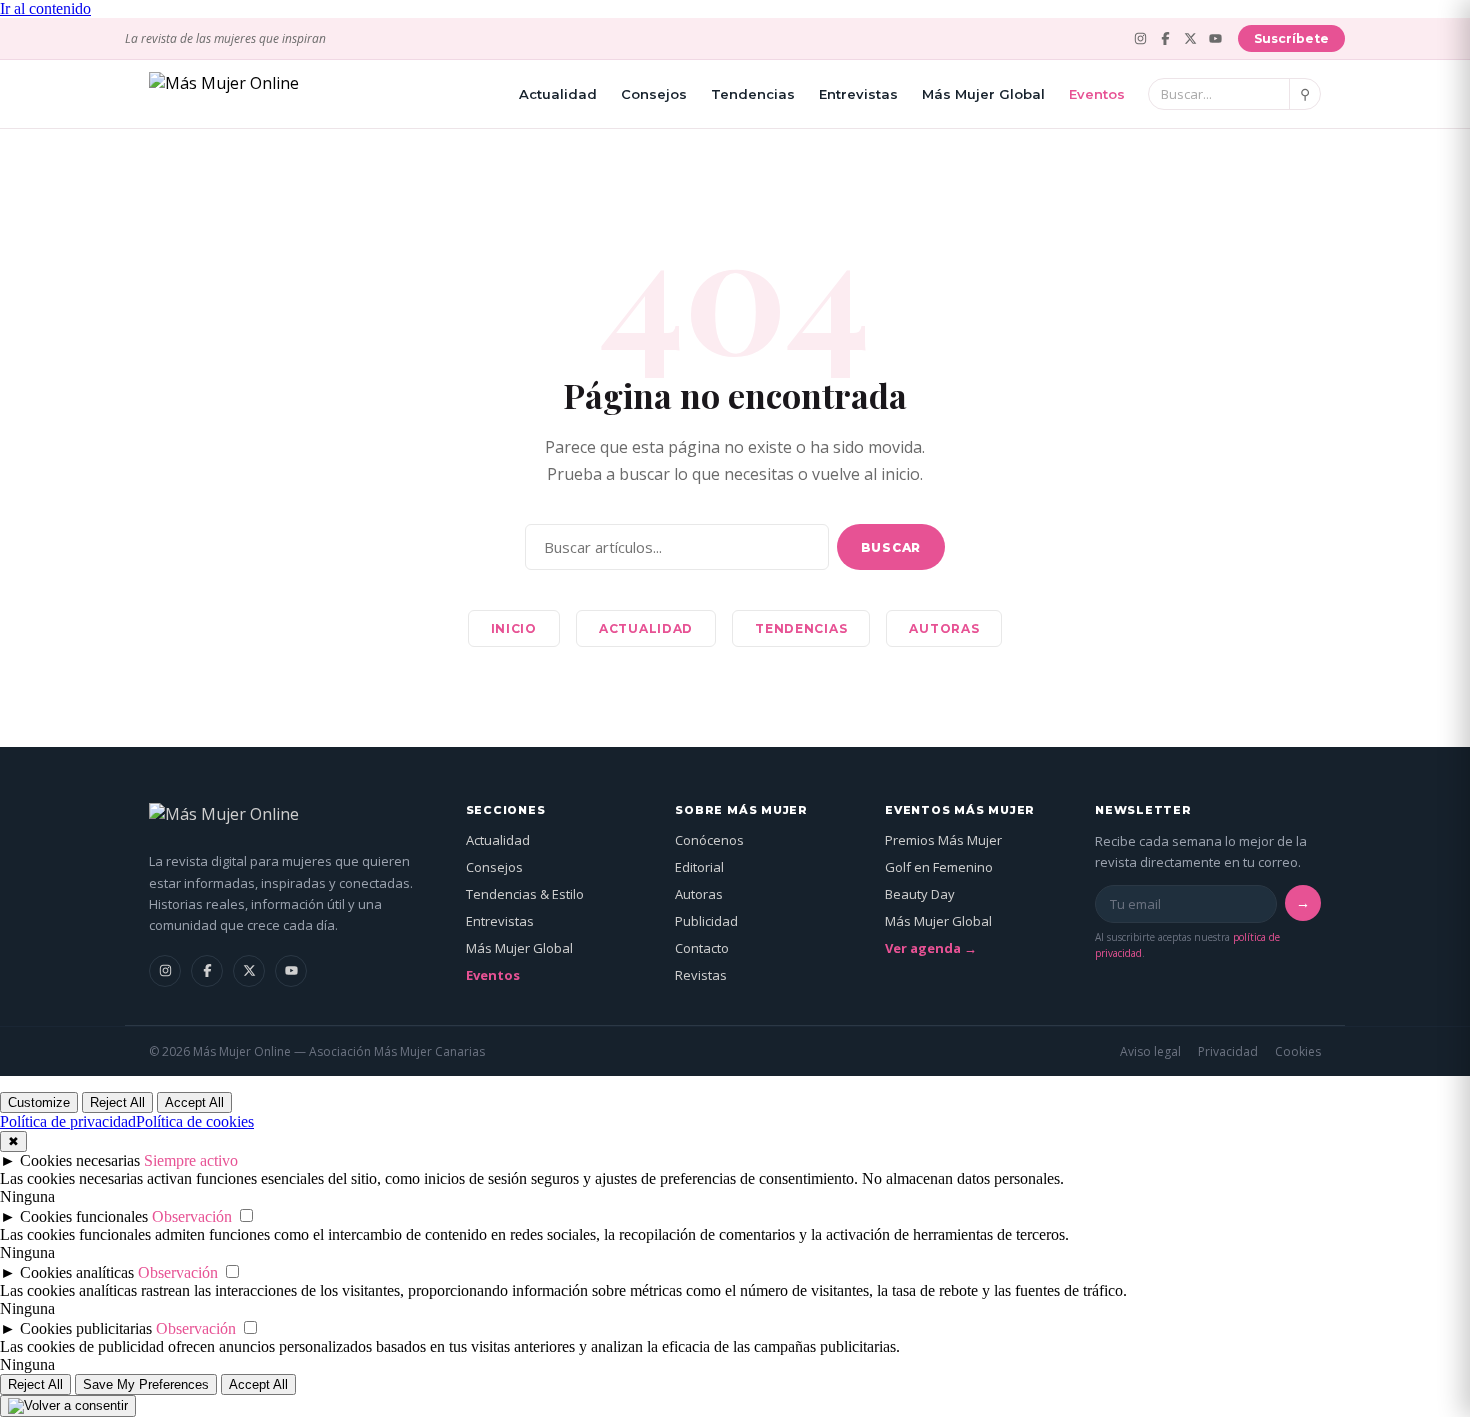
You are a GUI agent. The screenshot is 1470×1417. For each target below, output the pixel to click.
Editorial (699, 867)
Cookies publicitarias (86, 1328)
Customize (39, 1102)
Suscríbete (1291, 38)
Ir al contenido (45, 8)
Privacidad (1228, 1051)
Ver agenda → (931, 948)
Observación (192, 1216)
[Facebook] (1165, 38)
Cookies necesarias (80, 1160)
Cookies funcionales (84, 1216)
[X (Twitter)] (1190, 38)
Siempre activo (191, 1160)
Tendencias (753, 94)
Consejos (654, 94)
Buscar (891, 547)
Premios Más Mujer (943, 840)
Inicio (514, 628)
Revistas (701, 975)
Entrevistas (858, 94)
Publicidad (706, 921)
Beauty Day (920, 894)
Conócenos (709, 840)
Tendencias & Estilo (525, 894)
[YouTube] (1215, 38)
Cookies (1298, 1051)
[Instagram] (1140, 38)
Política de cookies (195, 1121)
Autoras (944, 628)
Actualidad (558, 94)
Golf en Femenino (939, 867)
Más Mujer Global (983, 94)
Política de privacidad (68, 1121)
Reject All (117, 1102)
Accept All (194, 1102)
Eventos (1097, 94)
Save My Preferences (146, 1384)
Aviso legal (1150, 1051)
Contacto (702, 948)
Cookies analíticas (77, 1272)
